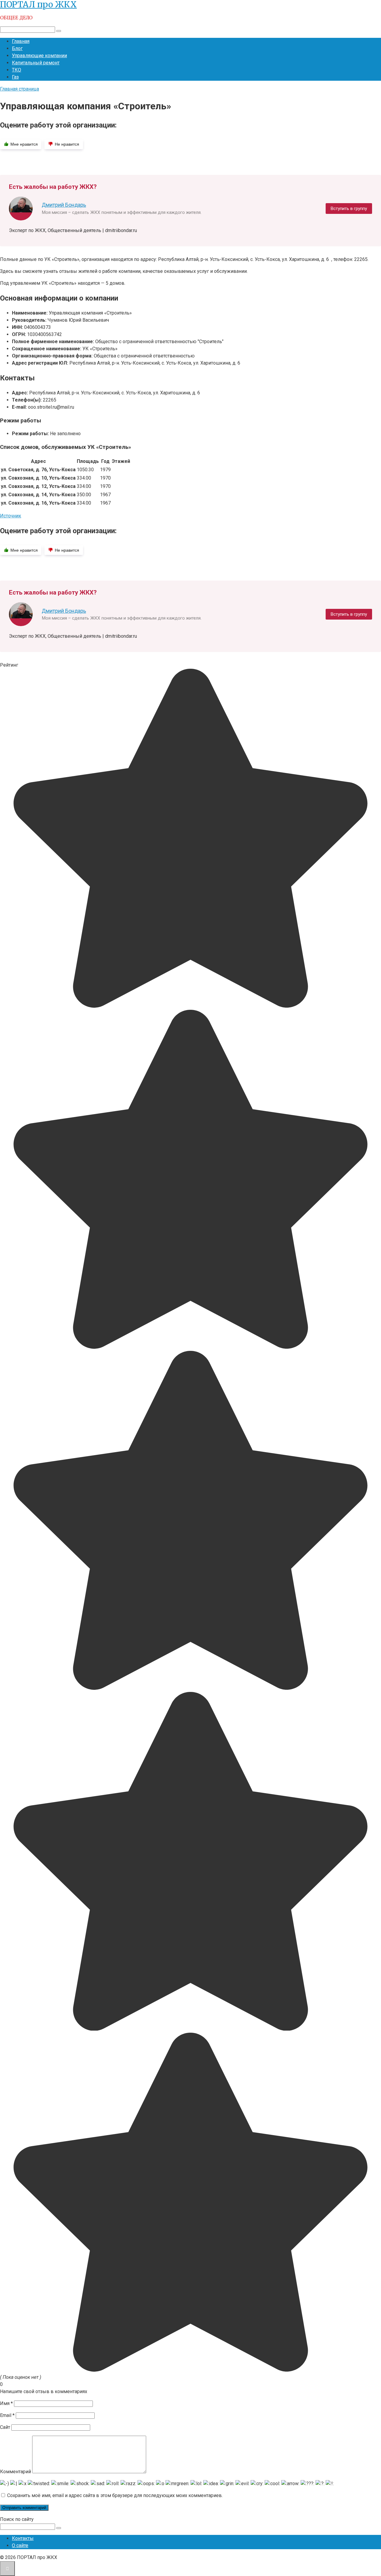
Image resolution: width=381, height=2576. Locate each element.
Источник (11, 516)
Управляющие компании (39, 56)
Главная (21, 41)
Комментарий (15, 2472)
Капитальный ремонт (36, 63)
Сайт (5, 2427)
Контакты (23, 2538)
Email (7, 2415)
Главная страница (19, 89)
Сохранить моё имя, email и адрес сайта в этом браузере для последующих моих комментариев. (115, 2495)
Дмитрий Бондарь (64, 205)
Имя (6, 2403)
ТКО (17, 70)
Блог (17, 48)
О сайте (20, 2545)
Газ (15, 77)
